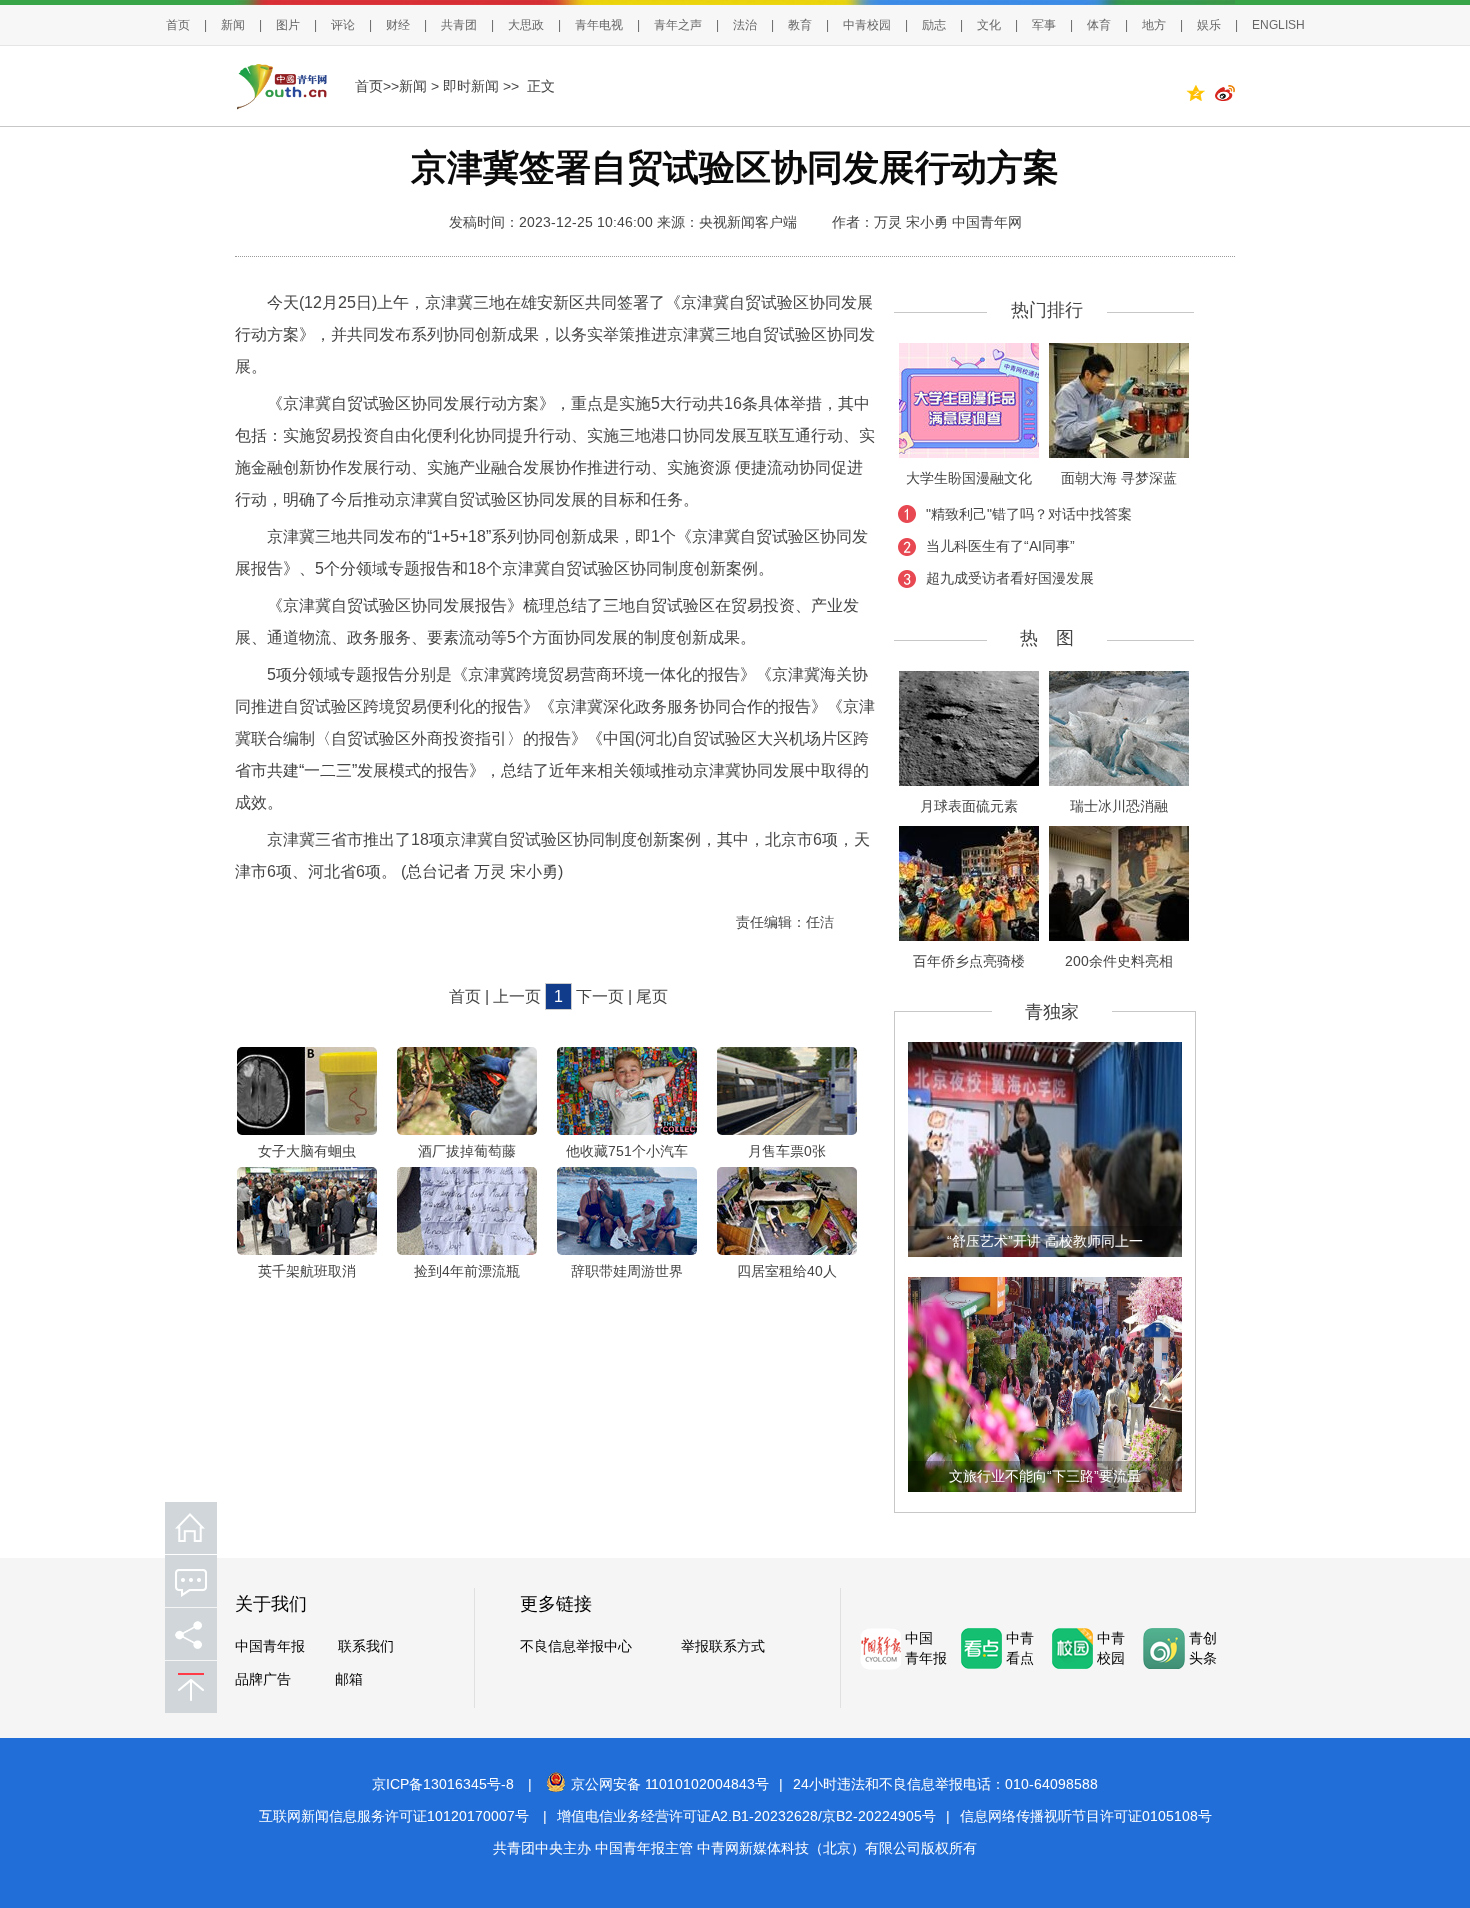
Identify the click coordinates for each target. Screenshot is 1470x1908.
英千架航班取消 (307, 1271)
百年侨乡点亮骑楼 (969, 961)
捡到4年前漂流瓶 (467, 1271)
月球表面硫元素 (969, 806)
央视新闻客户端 (748, 222)
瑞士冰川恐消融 (1119, 806)
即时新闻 (471, 86)
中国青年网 (987, 222)
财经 (398, 25)
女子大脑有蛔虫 (307, 1151)
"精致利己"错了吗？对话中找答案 (1029, 514)
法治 (745, 25)
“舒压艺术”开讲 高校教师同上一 (1045, 1241)
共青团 (459, 25)
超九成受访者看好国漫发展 (1010, 578)
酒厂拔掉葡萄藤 (467, 1151)
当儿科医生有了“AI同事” (1000, 546)
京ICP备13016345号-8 (443, 1784)
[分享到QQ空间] (1200, 96)
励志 (934, 25)
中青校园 (867, 25)
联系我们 (366, 1646)
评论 (343, 25)
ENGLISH (1278, 25)
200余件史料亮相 (1119, 961)
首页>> (377, 86)
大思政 (526, 25)
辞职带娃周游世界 (627, 1271)
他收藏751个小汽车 (627, 1151)
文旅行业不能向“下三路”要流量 (1045, 1476)
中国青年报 (270, 1646)
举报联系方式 (723, 1646)
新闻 (233, 25)
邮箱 (349, 1679)
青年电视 (599, 25)
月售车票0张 (787, 1151)
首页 (178, 25)
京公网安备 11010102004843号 (670, 1784)
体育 (1099, 25)
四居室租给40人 (787, 1271)
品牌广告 (263, 1679)
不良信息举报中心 (576, 1646)
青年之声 (678, 25)
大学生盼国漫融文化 (969, 478)
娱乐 (1209, 25)
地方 (1154, 25)
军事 (1044, 25)
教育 (800, 25)
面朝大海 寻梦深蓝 (1119, 478)
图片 (288, 25)
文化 (989, 25)
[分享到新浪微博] (1225, 96)
